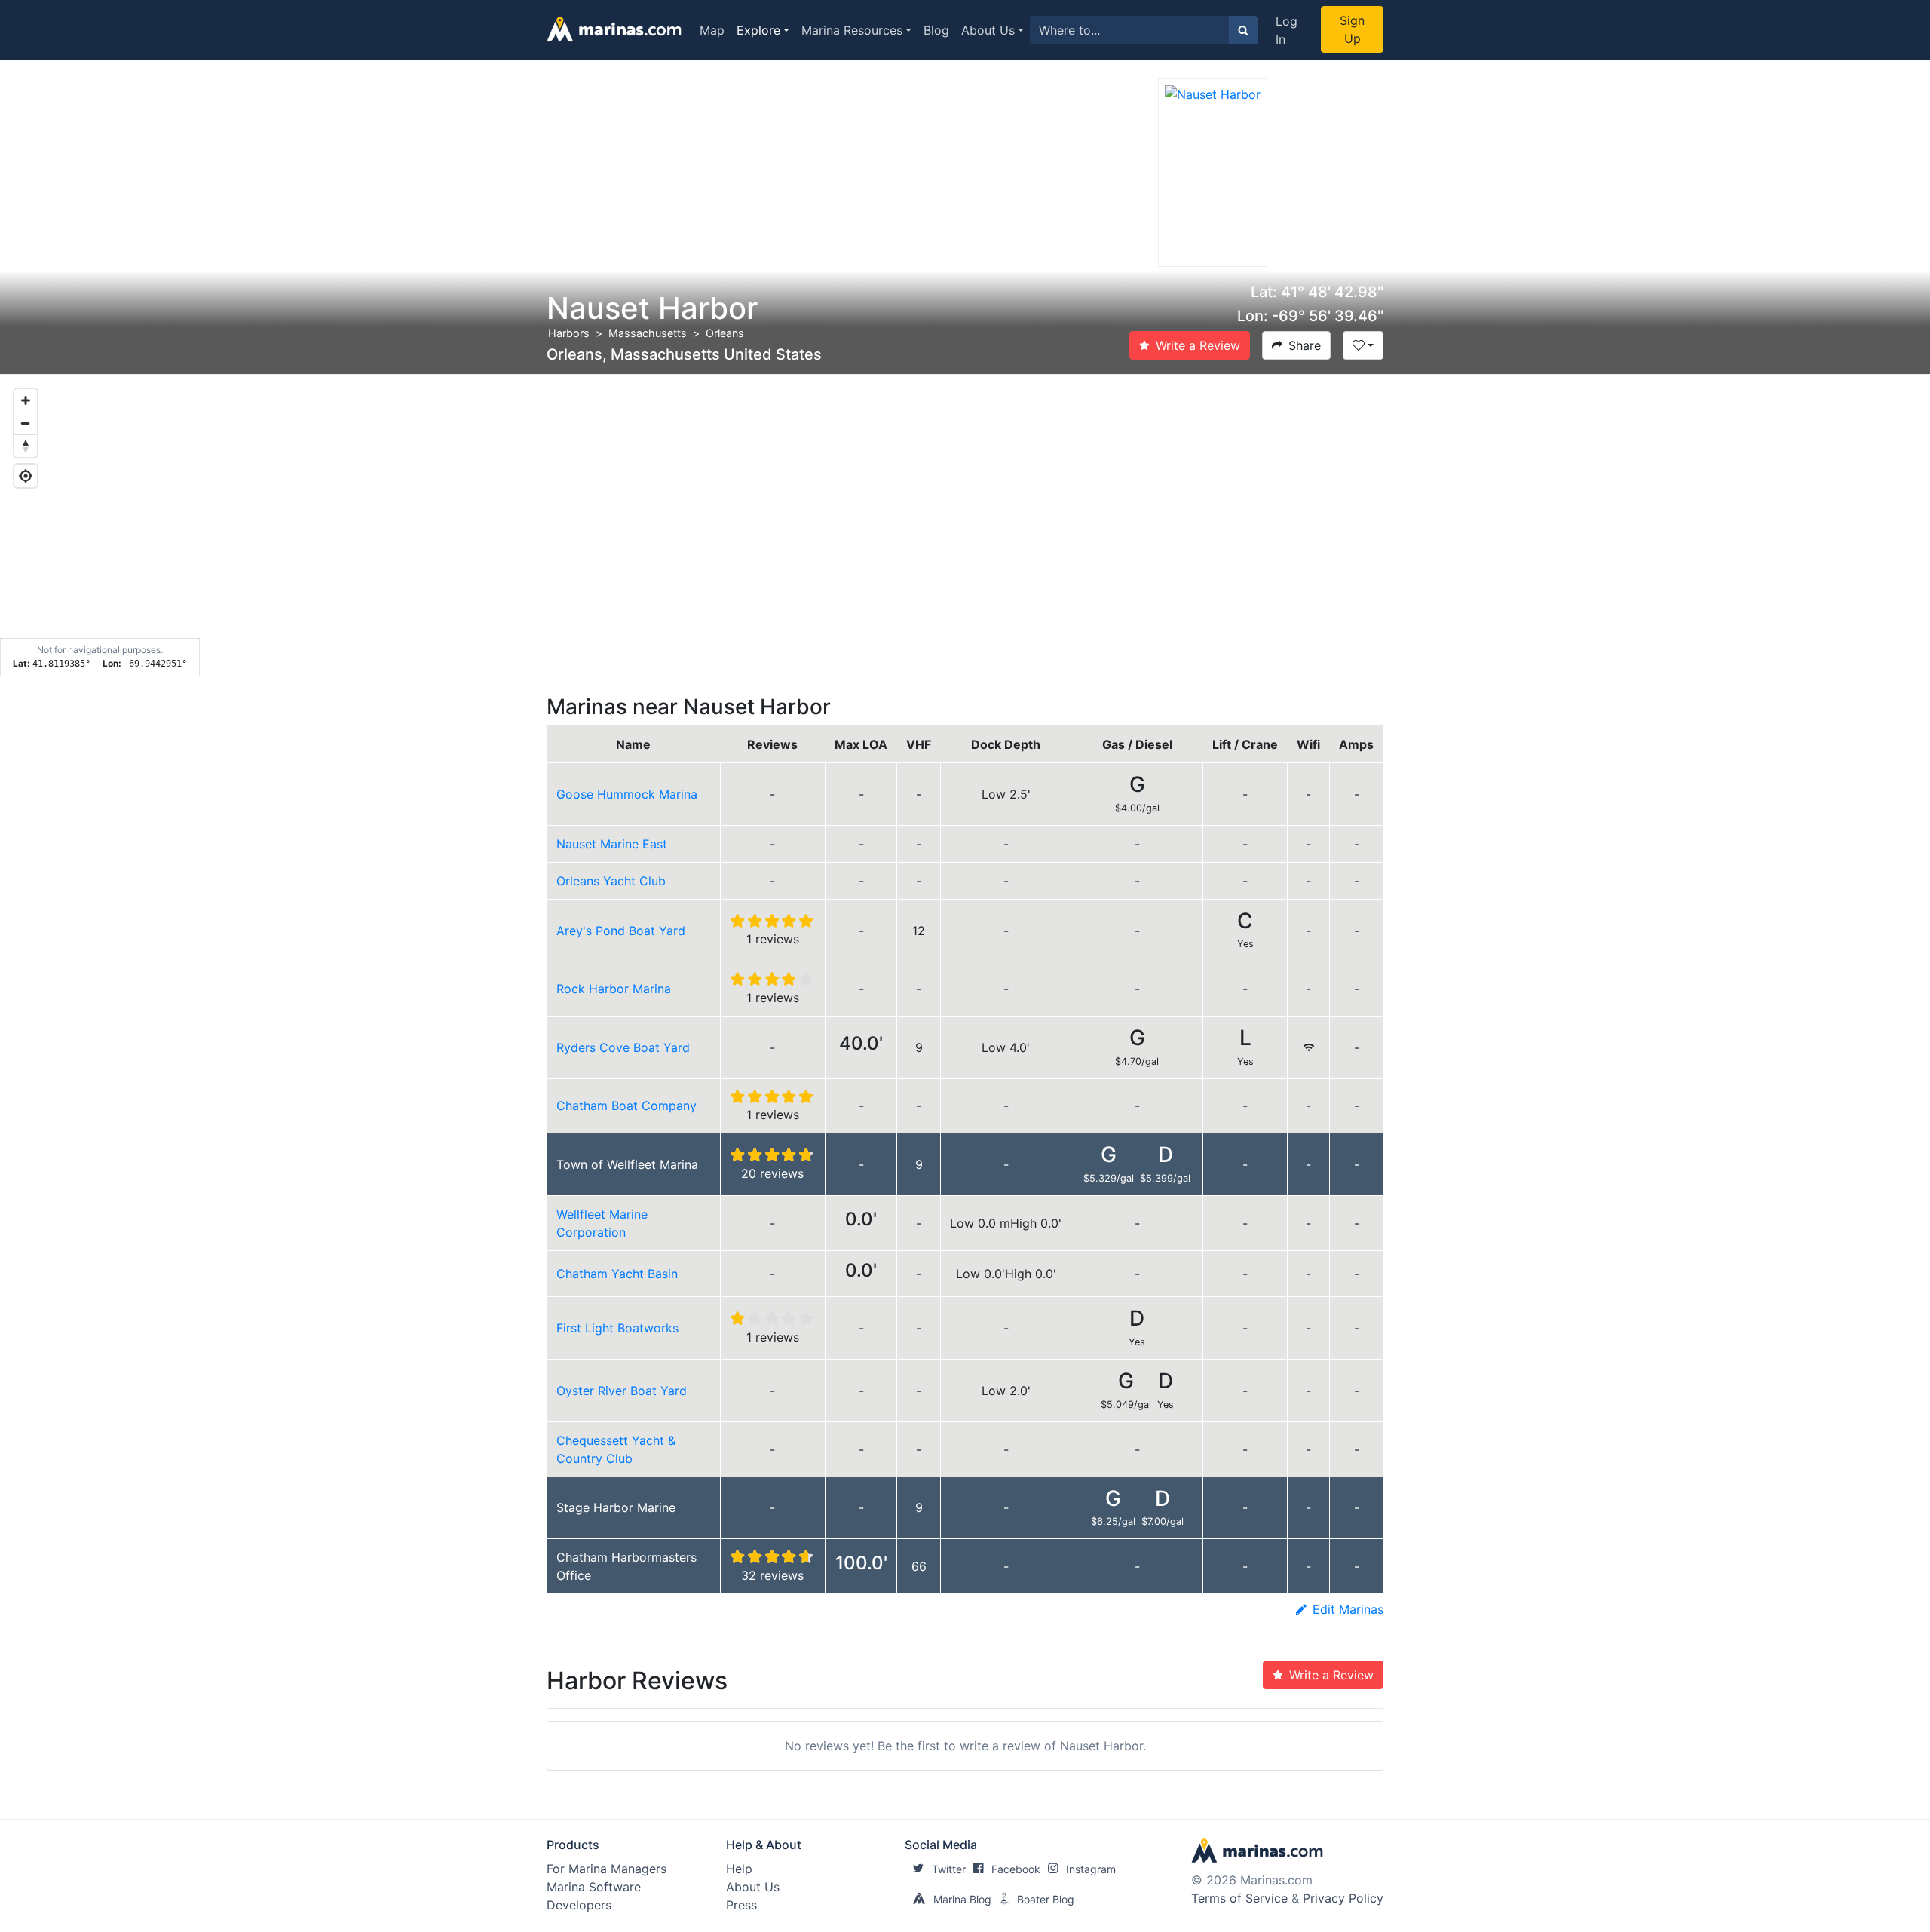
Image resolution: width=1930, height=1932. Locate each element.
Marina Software (594, 1887)
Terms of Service (1239, 1898)
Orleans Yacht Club (611, 881)
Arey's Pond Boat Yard (621, 931)
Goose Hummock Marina (627, 794)
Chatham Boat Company (626, 1106)
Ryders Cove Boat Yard (623, 1047)
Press (741, 1905)
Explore (758, 30)
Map (712, 30)
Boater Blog (1046, 1899)
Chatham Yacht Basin (617, 1274)
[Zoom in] (26, 400)
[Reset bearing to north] (26, 446)
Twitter (949, 1869)
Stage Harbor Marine (616, 1507)
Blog (936, 30)
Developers (579, 1905)
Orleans (725, 333)
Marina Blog (962, 1899)
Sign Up (1352, 29)
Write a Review (1198, 345)
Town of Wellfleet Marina (627, 1164)
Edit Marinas (1348, 1609)
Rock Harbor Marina (614, 989)
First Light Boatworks (617, 1328)
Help (739, 1869)
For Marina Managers (607, 1869)
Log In (1287, 30)
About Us (988, 30)
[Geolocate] (26, 476)
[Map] (965, 526)
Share (1305, 345)
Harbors (569, 333)
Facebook (1016, 1869)
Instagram (1091, 1869)
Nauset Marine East (612, 844)
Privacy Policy (1343, 1898)
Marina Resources (852, 30)
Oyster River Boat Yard (622, 1391)
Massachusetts (648, 333)
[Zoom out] (26, 423)
